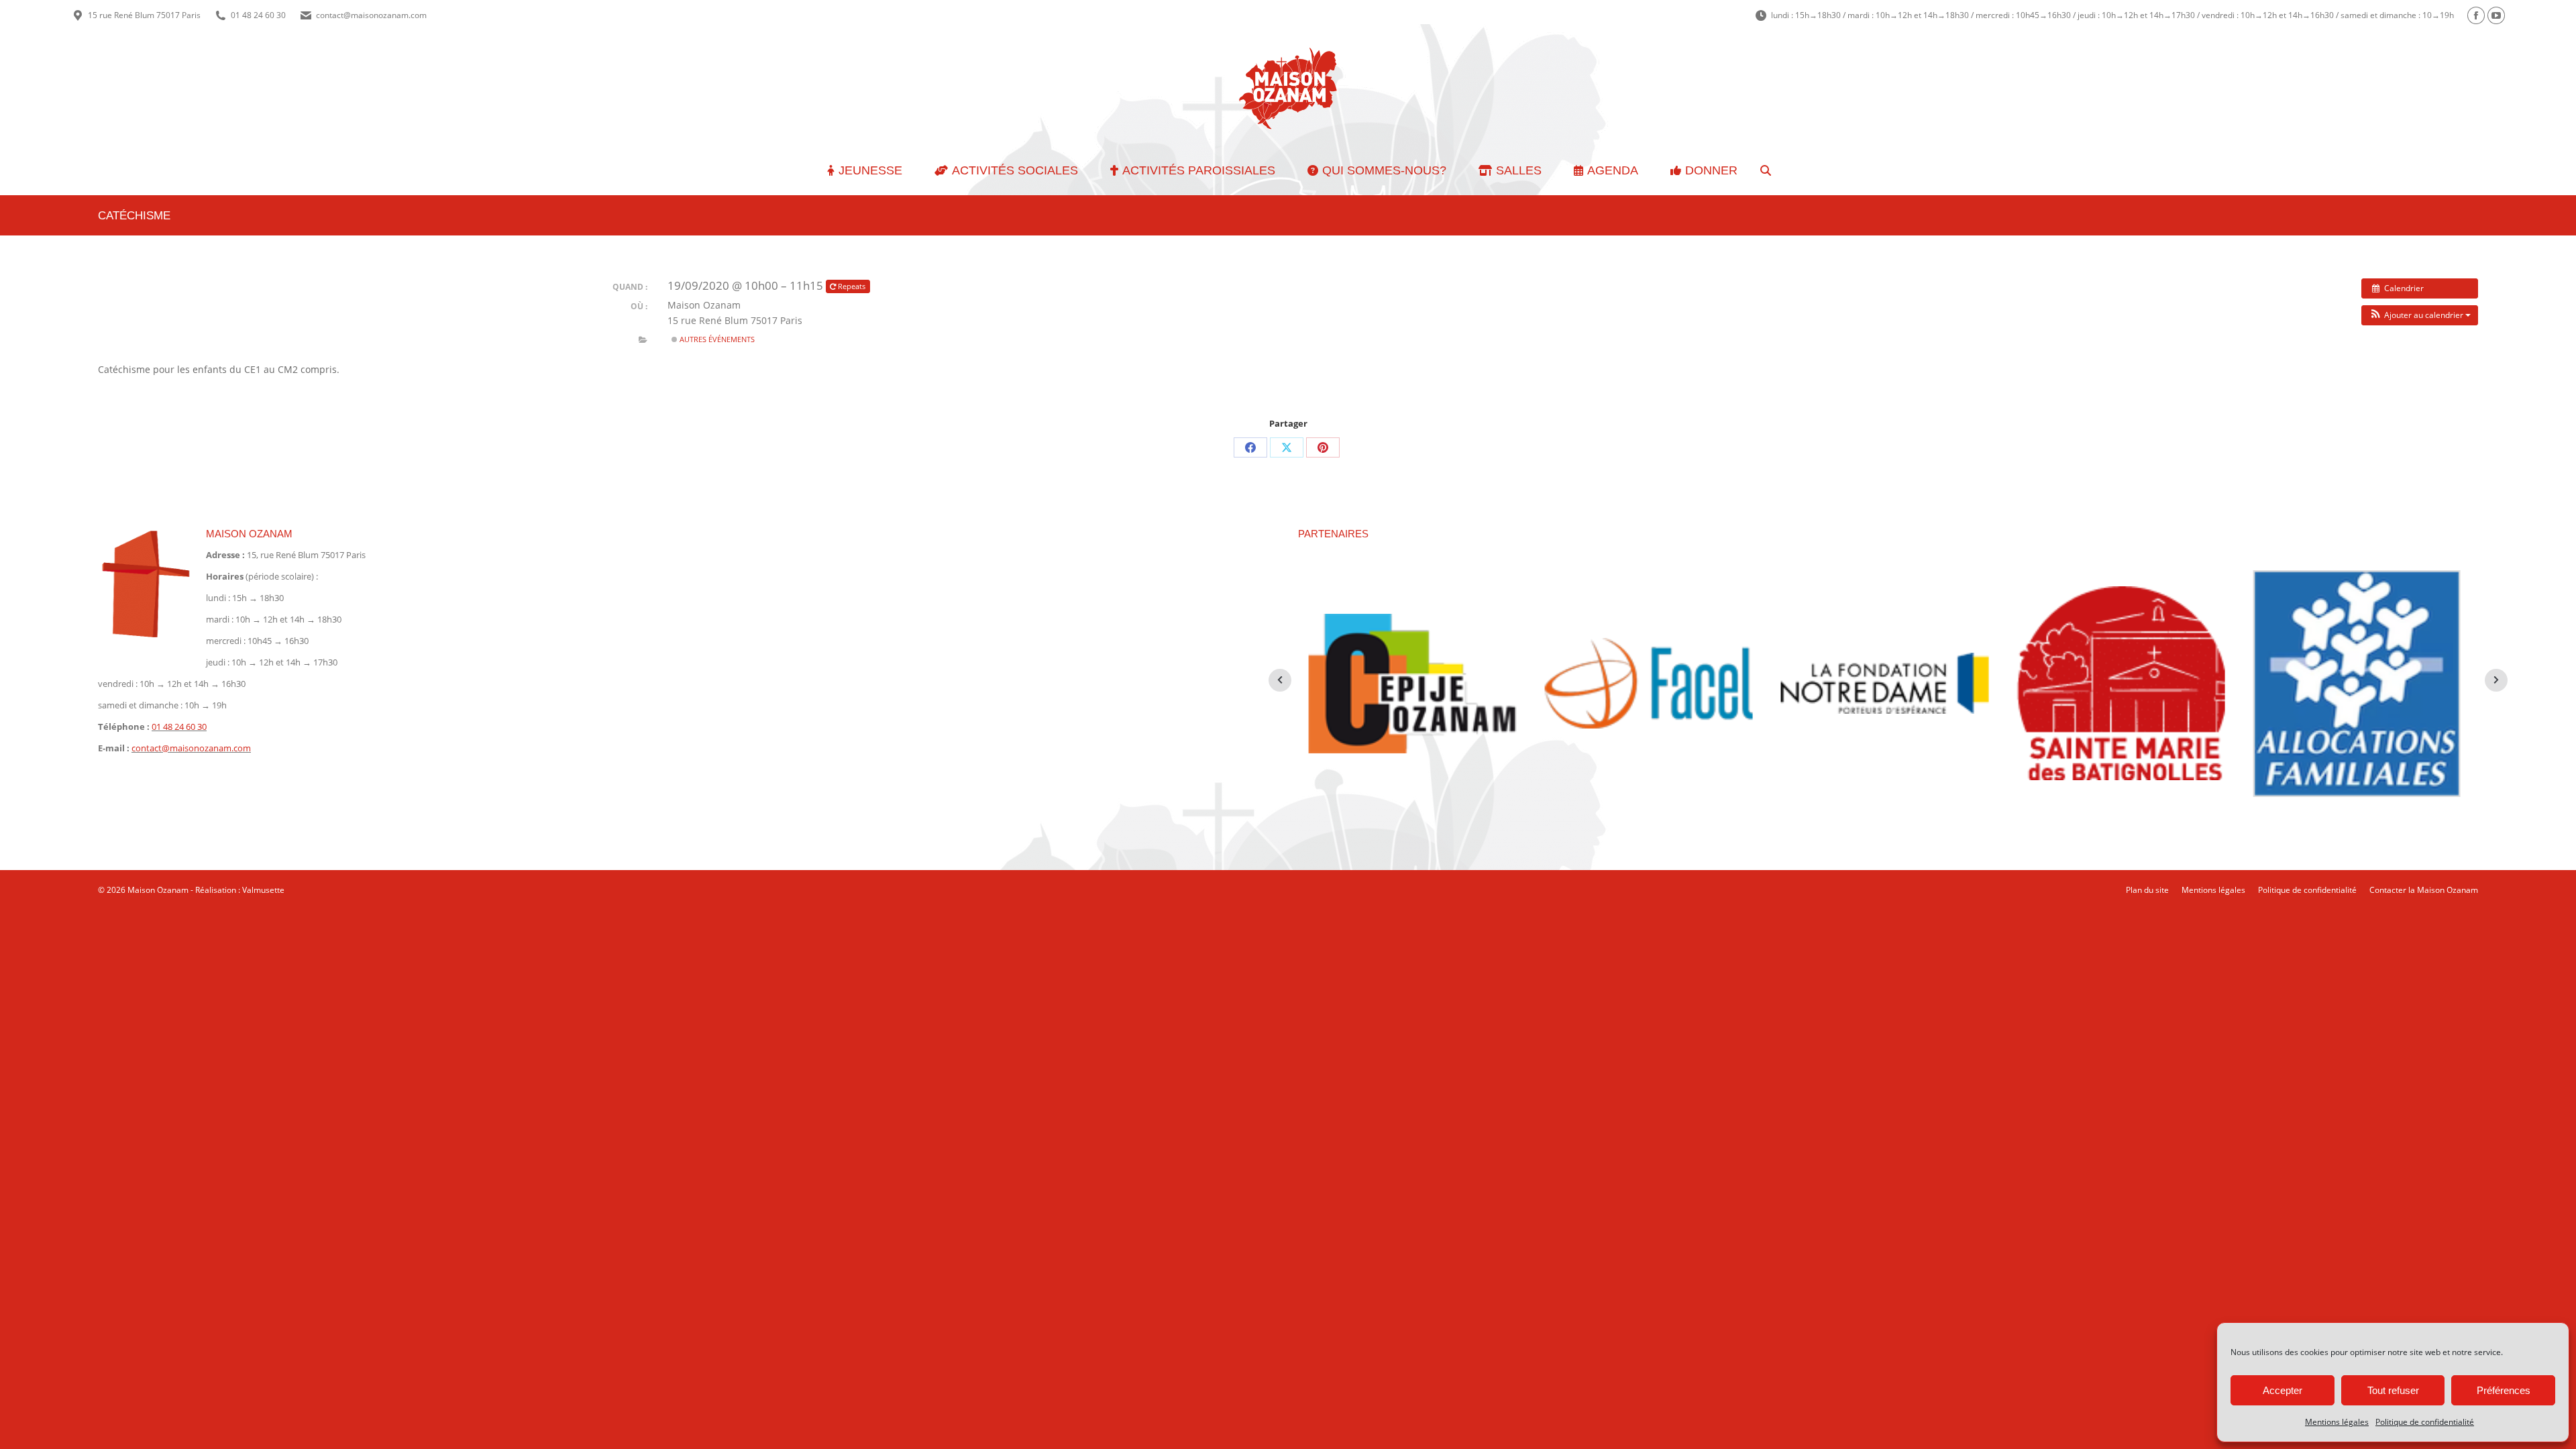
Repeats (852, 286)
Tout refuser (2393, 1390)
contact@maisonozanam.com (371, 15)
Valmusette (263, 890)
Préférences (2504, 1390)
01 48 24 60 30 (258, 15)
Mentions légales (2337, 1422)
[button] (2420, 315)
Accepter (2283, 1390)
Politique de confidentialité (2425, 1422)
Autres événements (716, 339)
